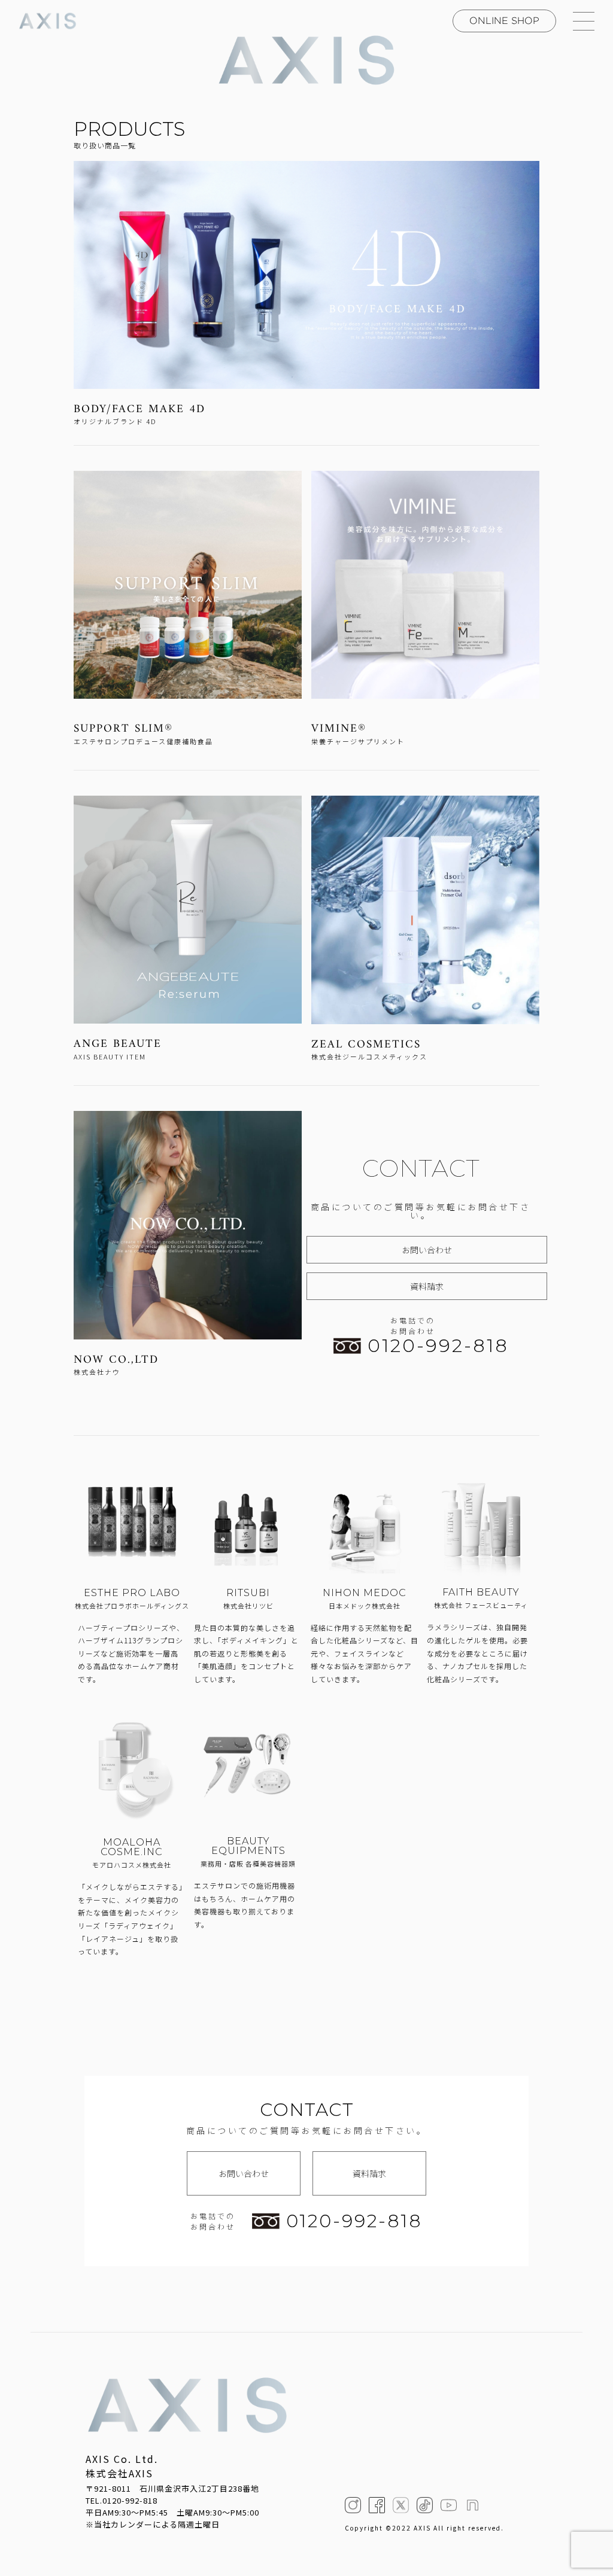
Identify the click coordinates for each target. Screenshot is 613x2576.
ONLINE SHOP (504, 21)
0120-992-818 (438, 1346)
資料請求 (427, 1286)
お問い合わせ (427, 1250)
